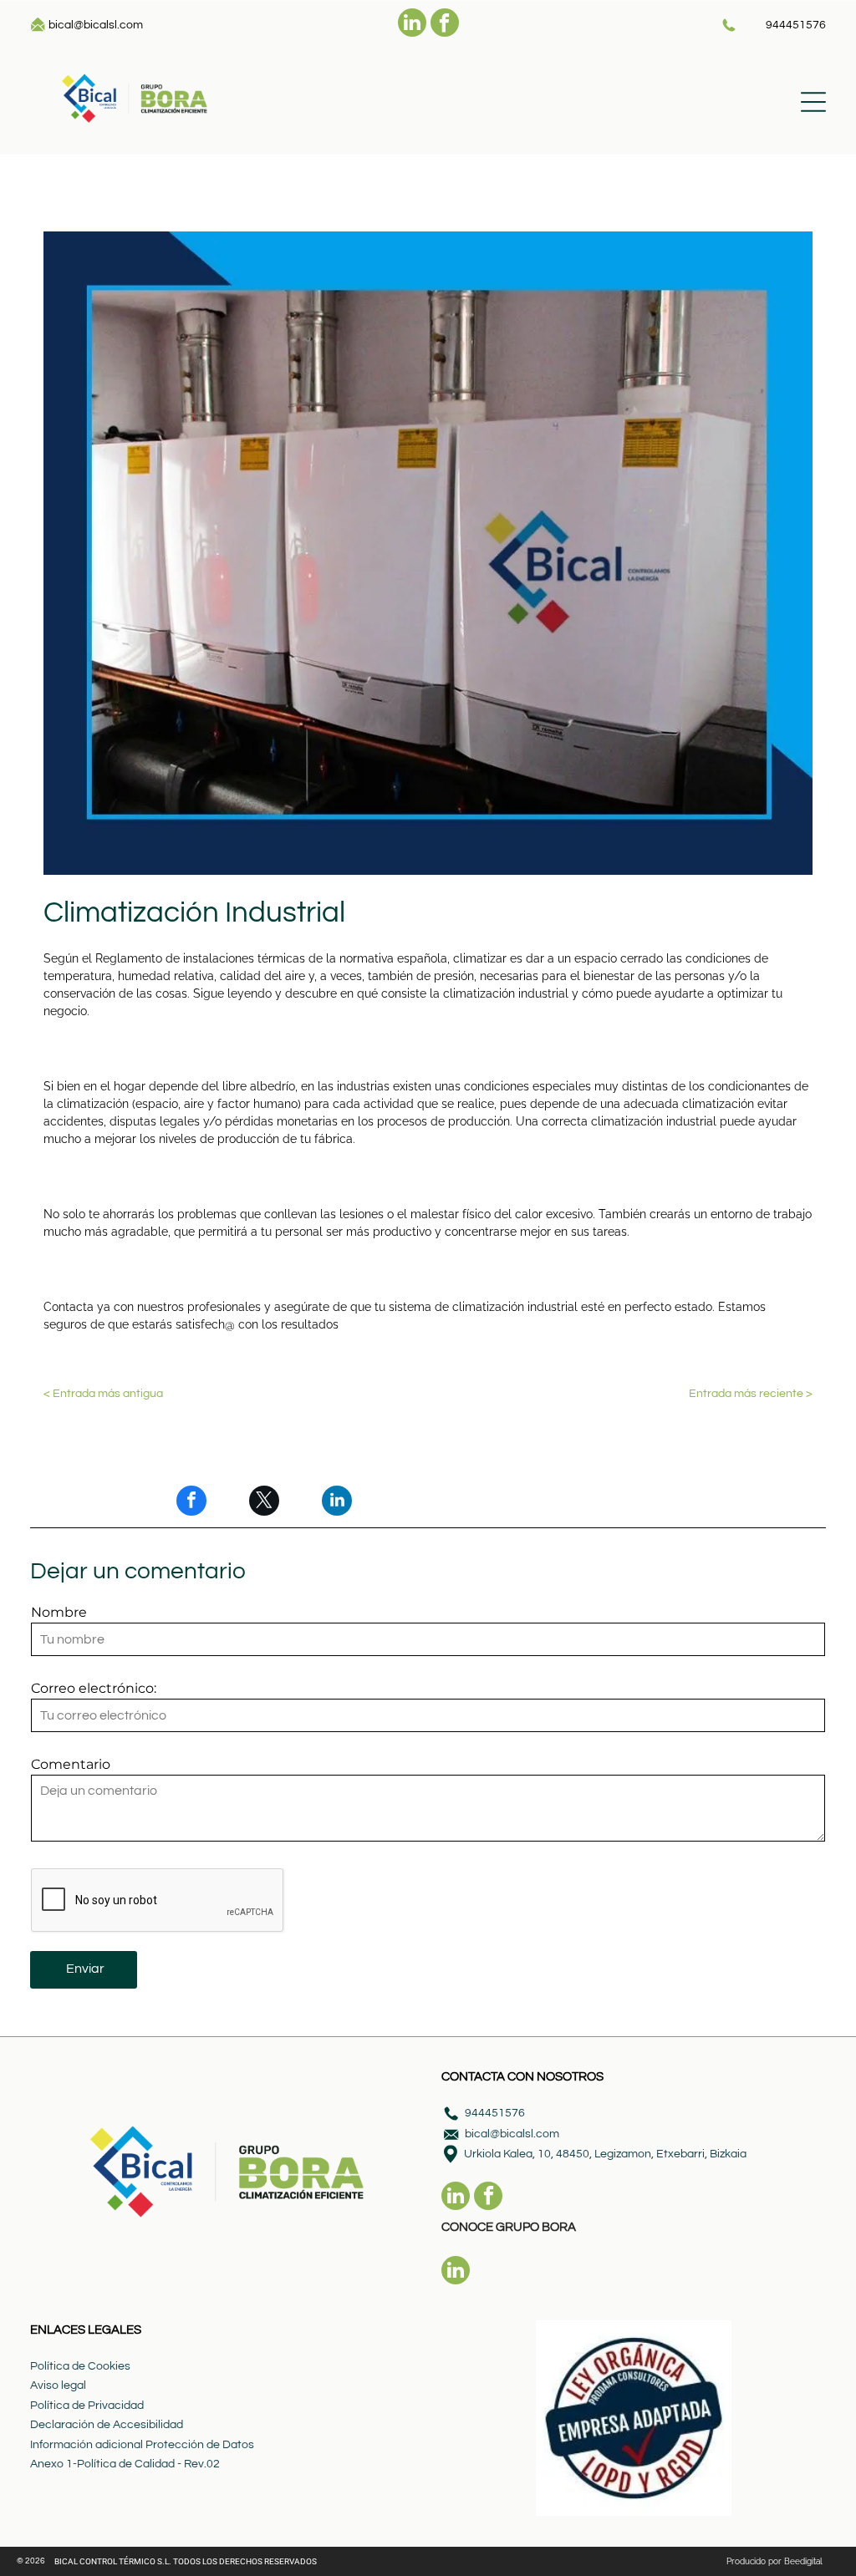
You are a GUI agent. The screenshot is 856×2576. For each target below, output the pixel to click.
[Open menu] (813, 102)
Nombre (59, 1612)
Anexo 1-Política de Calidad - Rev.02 (125, 2464)
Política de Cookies (80, 2366)
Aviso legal (58, 2385)
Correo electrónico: (94, 1688)
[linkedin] (412, 25)
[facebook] (445, 25)
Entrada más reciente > (751, 1394)
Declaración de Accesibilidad (107, 2425)
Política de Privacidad (87, 2406)
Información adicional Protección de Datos (142, 2445)
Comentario (71, 1764)
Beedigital (803, 2561)
